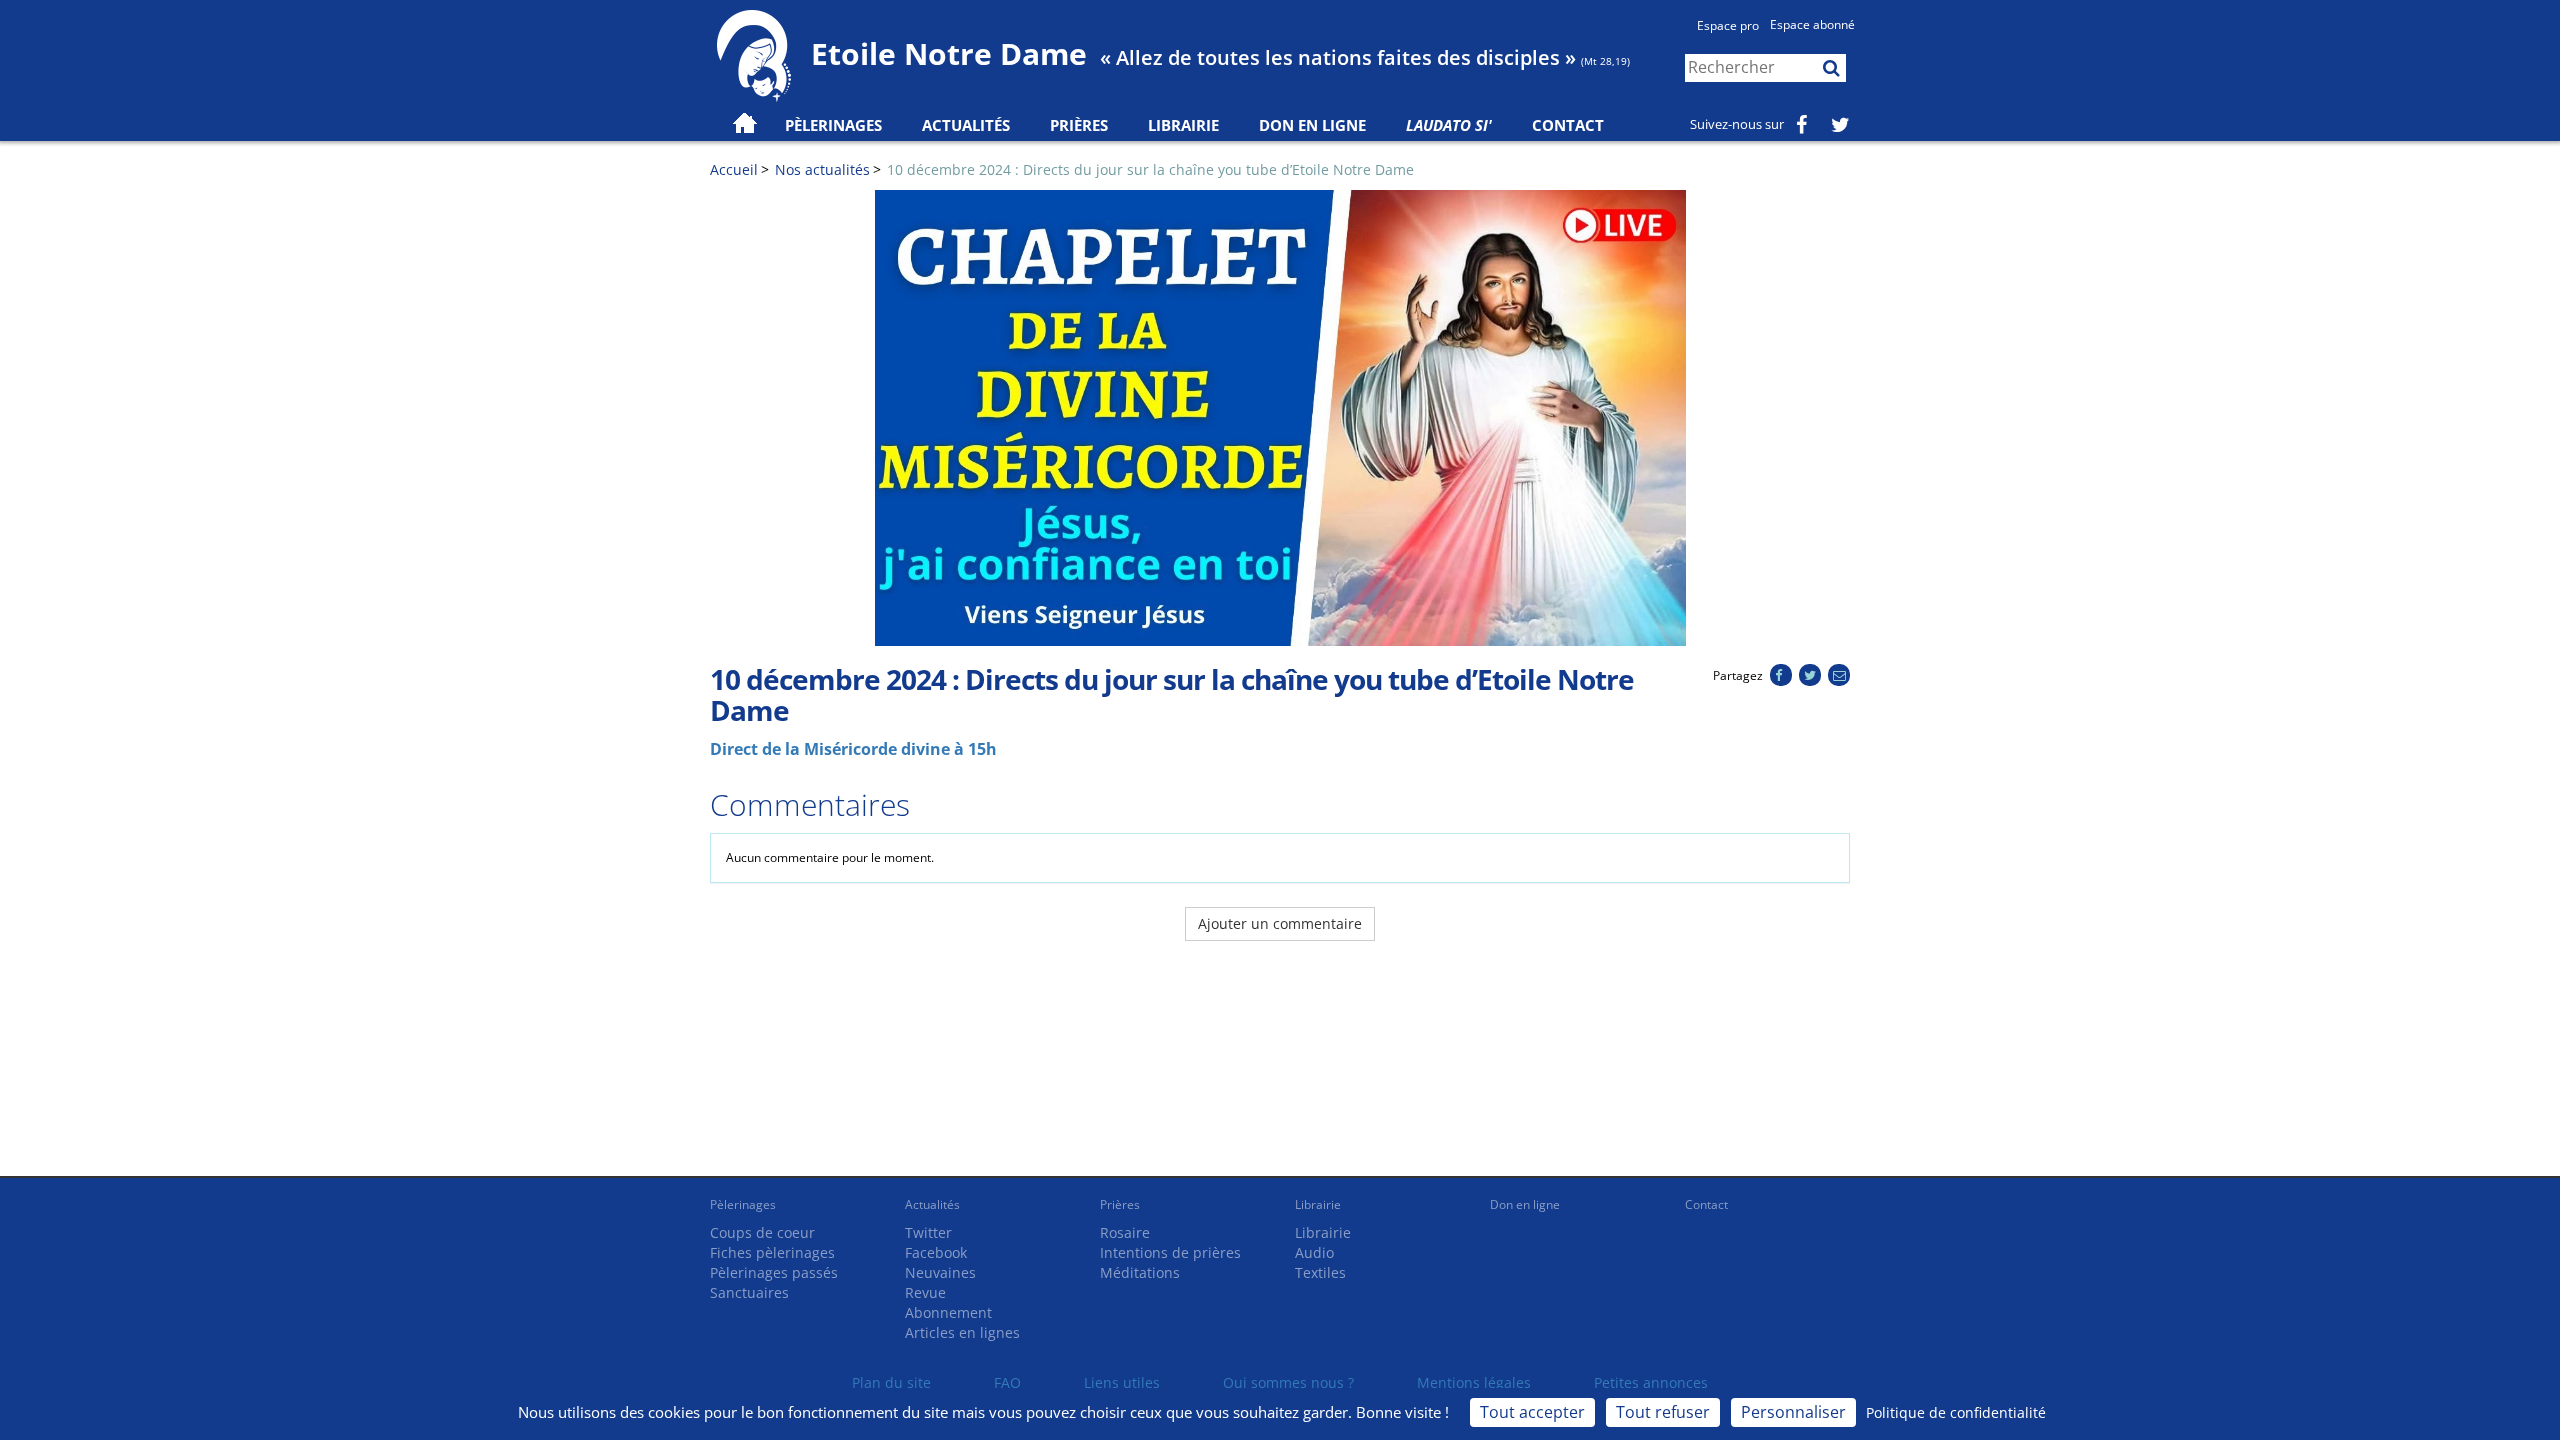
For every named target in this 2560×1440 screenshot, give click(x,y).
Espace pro (1728, 25)
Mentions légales (1474, 1382)
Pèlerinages (743, 1204)
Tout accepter (1532, 1412)
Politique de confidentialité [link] (1956, 1412)
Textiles (1320, 1272)
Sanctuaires (749, 1292)
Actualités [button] (966, 125)
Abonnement (948, 1312)
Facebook (936, 1252)
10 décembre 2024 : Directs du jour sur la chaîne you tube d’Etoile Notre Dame (1150, 169)
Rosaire (1125, 1232)
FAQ (1007, 1382)
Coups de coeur (762, 1232)
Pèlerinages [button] (833, 125)
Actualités (932, 1204)
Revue (925, 1292)
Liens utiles (1122, 1382)
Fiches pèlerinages (772, 1252)
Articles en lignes (962, 1332)
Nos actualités (822, 169)
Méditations (1140, 1272)
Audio (1314, 1252)
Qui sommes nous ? (1288, 1382)
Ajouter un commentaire (1280, 923)
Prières (1079, 125)
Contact (1568, 125)
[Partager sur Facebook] (1780, 675)
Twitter (928, 1232)
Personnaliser (1793, 1412)
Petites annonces (1651, 1382)
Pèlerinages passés (774, 1272)
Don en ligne (1312, 125)
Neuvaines (940, 1272)
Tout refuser (1663, 1412)
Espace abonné (1812, 24)
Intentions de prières (1170, 1252)
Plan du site (891, 1382)
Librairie (1183, 125)
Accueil (734, 169)
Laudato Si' (1449, 125)
